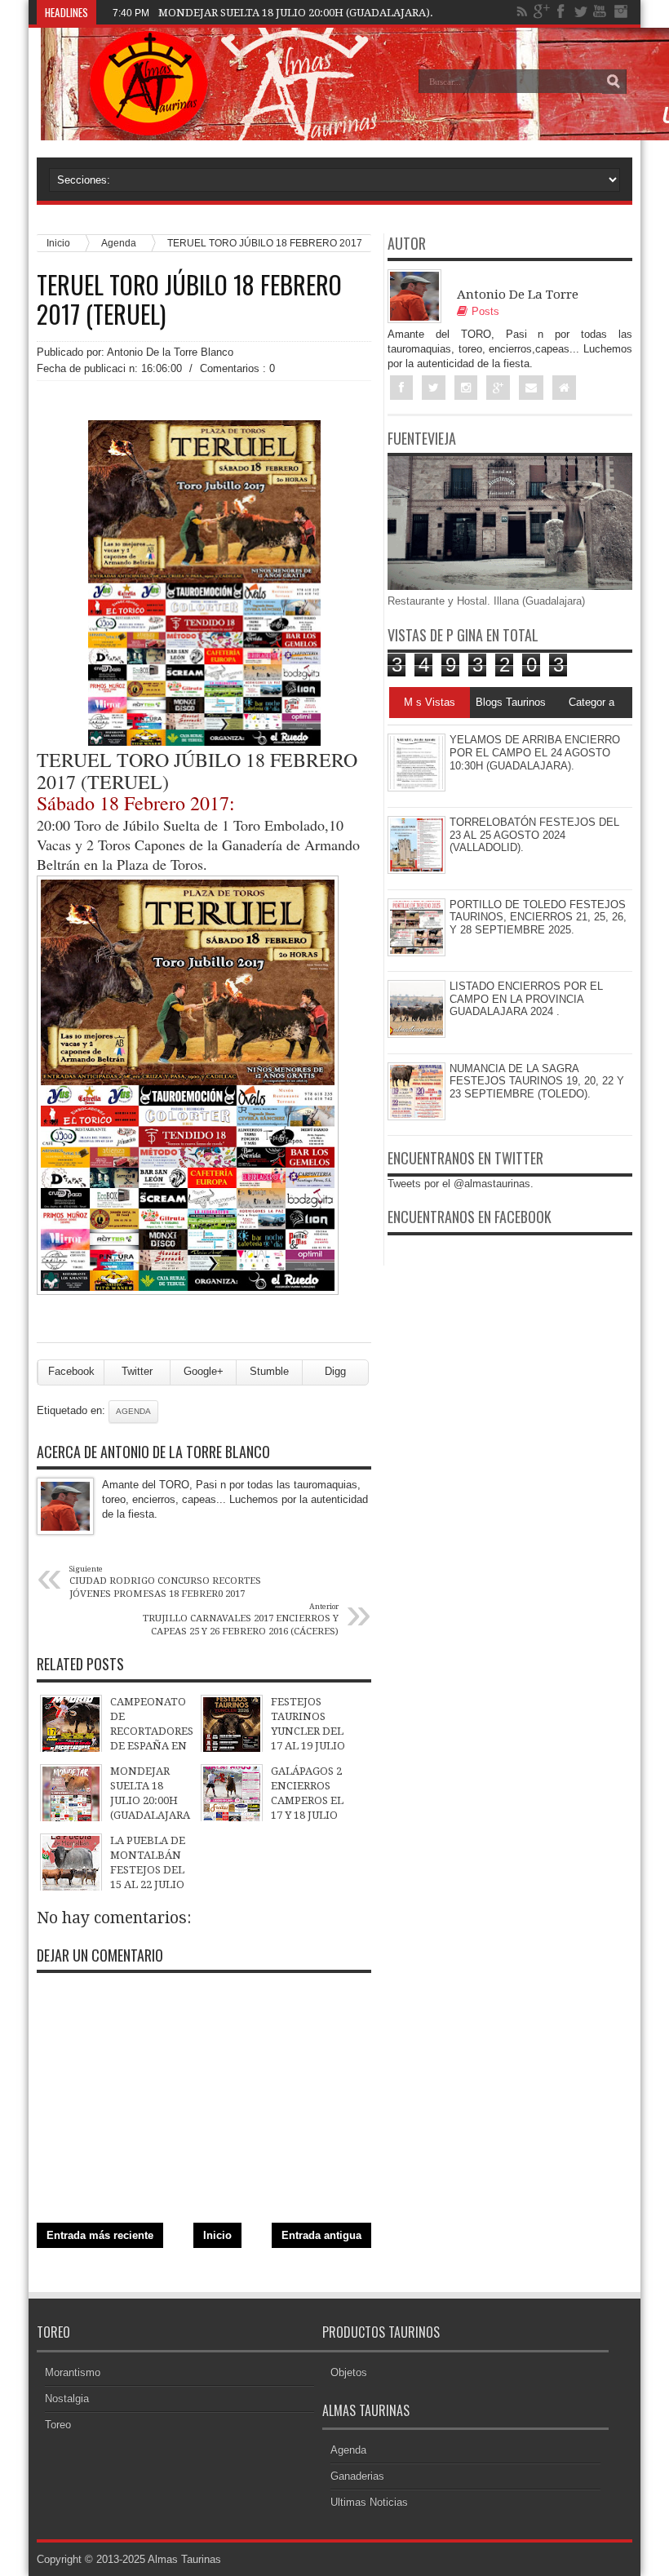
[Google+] (542, 11)
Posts (485, 311)
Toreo (58, 2425)
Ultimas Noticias (369, 2502)
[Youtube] (600, 11)
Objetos (349, 2372)
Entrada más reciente (100, 2235)
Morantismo (73, 2372)
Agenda (119, 243)
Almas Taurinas (184, 2559)
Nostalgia (67, 2399)
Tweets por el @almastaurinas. (461, 1184)
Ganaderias (357, 2476)
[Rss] (522, 11)
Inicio (217, 2235)
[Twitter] (581, 11)
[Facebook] (561, 11)
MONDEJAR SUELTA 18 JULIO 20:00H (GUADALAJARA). (296, 13)
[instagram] (620, 11)
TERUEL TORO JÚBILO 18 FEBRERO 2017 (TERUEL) (189, 299)
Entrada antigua (321, 2235)
